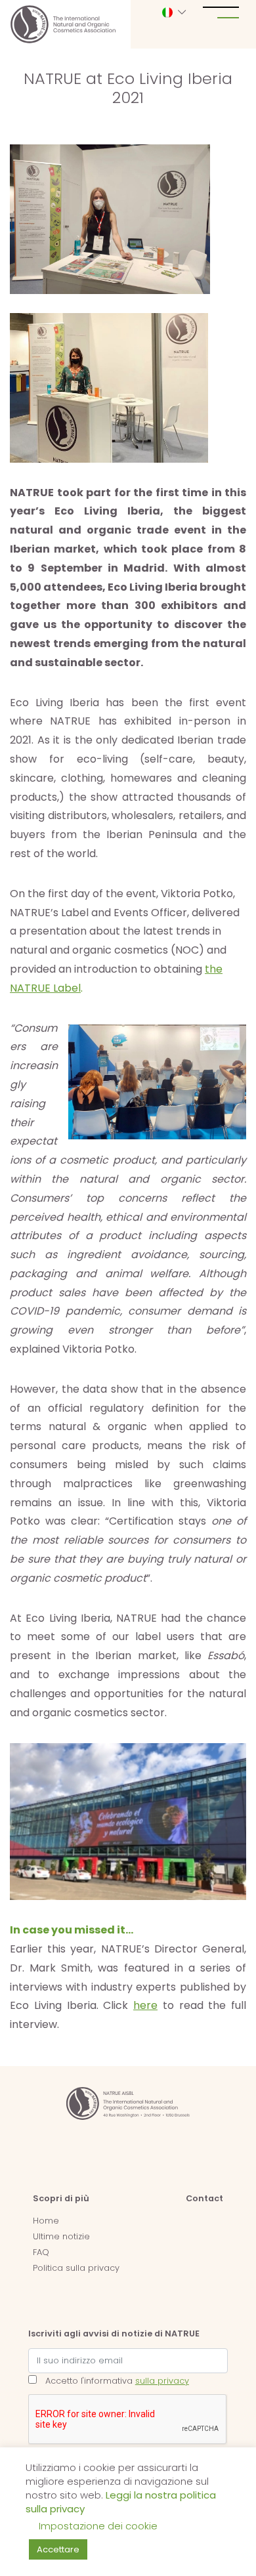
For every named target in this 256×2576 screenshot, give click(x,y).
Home (46, 2221)
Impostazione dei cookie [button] (98, 2526)
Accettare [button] (58, 2549)
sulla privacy (162, 2381)
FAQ (41, 2252)
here (145, 2005)
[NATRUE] (63, 24)
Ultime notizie (61, 2236)
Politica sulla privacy (76, 2268)
